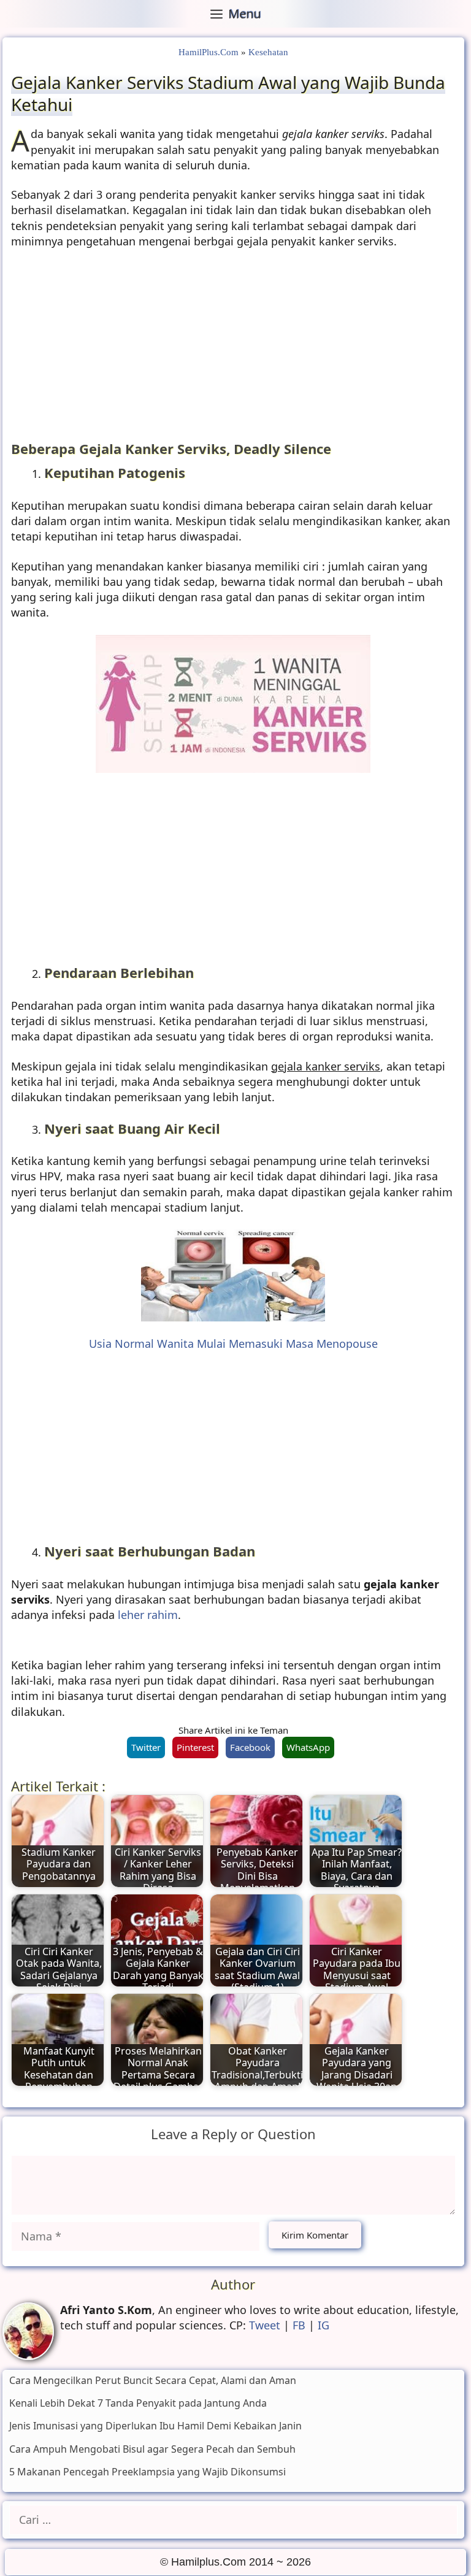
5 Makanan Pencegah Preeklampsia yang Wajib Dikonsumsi (147, 2472)
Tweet (265, 2325)
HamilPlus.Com (209, 52)
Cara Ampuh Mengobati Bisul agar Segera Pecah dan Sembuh (152, 2449)
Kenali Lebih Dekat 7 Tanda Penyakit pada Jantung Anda (138, 2403)
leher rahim (148, 1615)
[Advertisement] (233, 349)
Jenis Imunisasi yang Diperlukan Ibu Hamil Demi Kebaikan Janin (155, 2426)
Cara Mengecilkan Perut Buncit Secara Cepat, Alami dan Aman (153, 2380)
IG (324, 2325)
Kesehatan (268, 52)
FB (299, 2325)
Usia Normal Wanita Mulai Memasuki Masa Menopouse (233, 1344)
